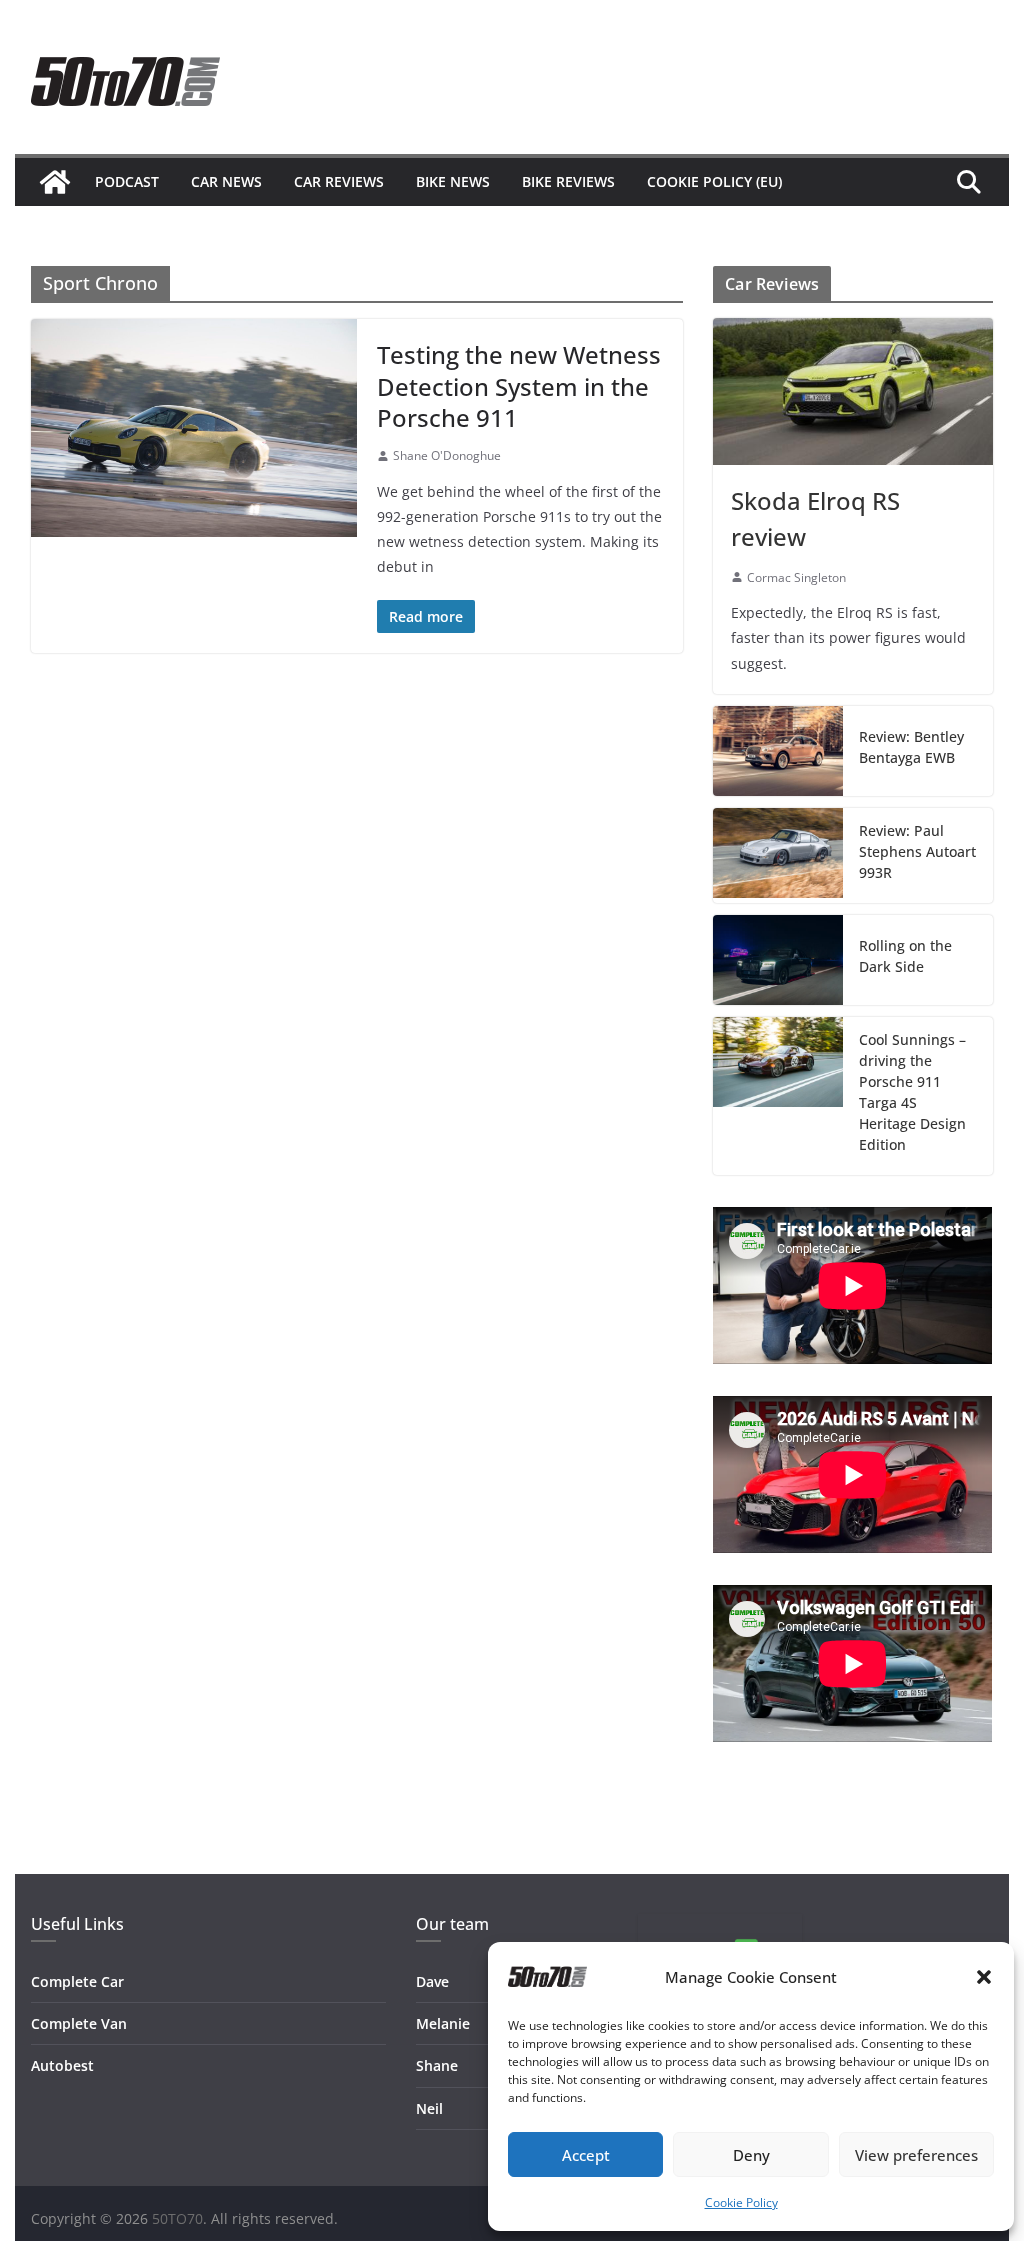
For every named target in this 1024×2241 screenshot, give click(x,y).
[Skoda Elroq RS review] (852, 391)
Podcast (127, 181)
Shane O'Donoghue (447, 455)
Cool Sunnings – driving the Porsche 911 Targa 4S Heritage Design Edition (912, 1092)
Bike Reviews (568, 181)
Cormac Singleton (796, 577)
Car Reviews (339, 181)
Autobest (62, 2065)
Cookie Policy (741, 2202)
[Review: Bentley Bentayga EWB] (778, 751)
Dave (432, 1981)
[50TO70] (55, 182)
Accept (586, 2155)
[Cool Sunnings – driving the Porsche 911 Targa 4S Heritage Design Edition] (778, 1096)
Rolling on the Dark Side (905, 956)
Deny (751, 2155)
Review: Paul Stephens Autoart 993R (917, 851)
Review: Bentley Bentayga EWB (911, 747)
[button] (984, 1977)
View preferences (916, 2155)
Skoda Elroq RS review (815, 518)
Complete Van (79, 2023)
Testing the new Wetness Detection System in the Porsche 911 (519, 385)
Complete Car (77, 1981)
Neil (429, 2108)
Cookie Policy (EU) (714, 181)
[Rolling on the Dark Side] (778, 960)
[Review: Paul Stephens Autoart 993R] (778, 855)
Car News (226, 181)
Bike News (453, 181)
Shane (437, 2065)
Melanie (443, 2023)
